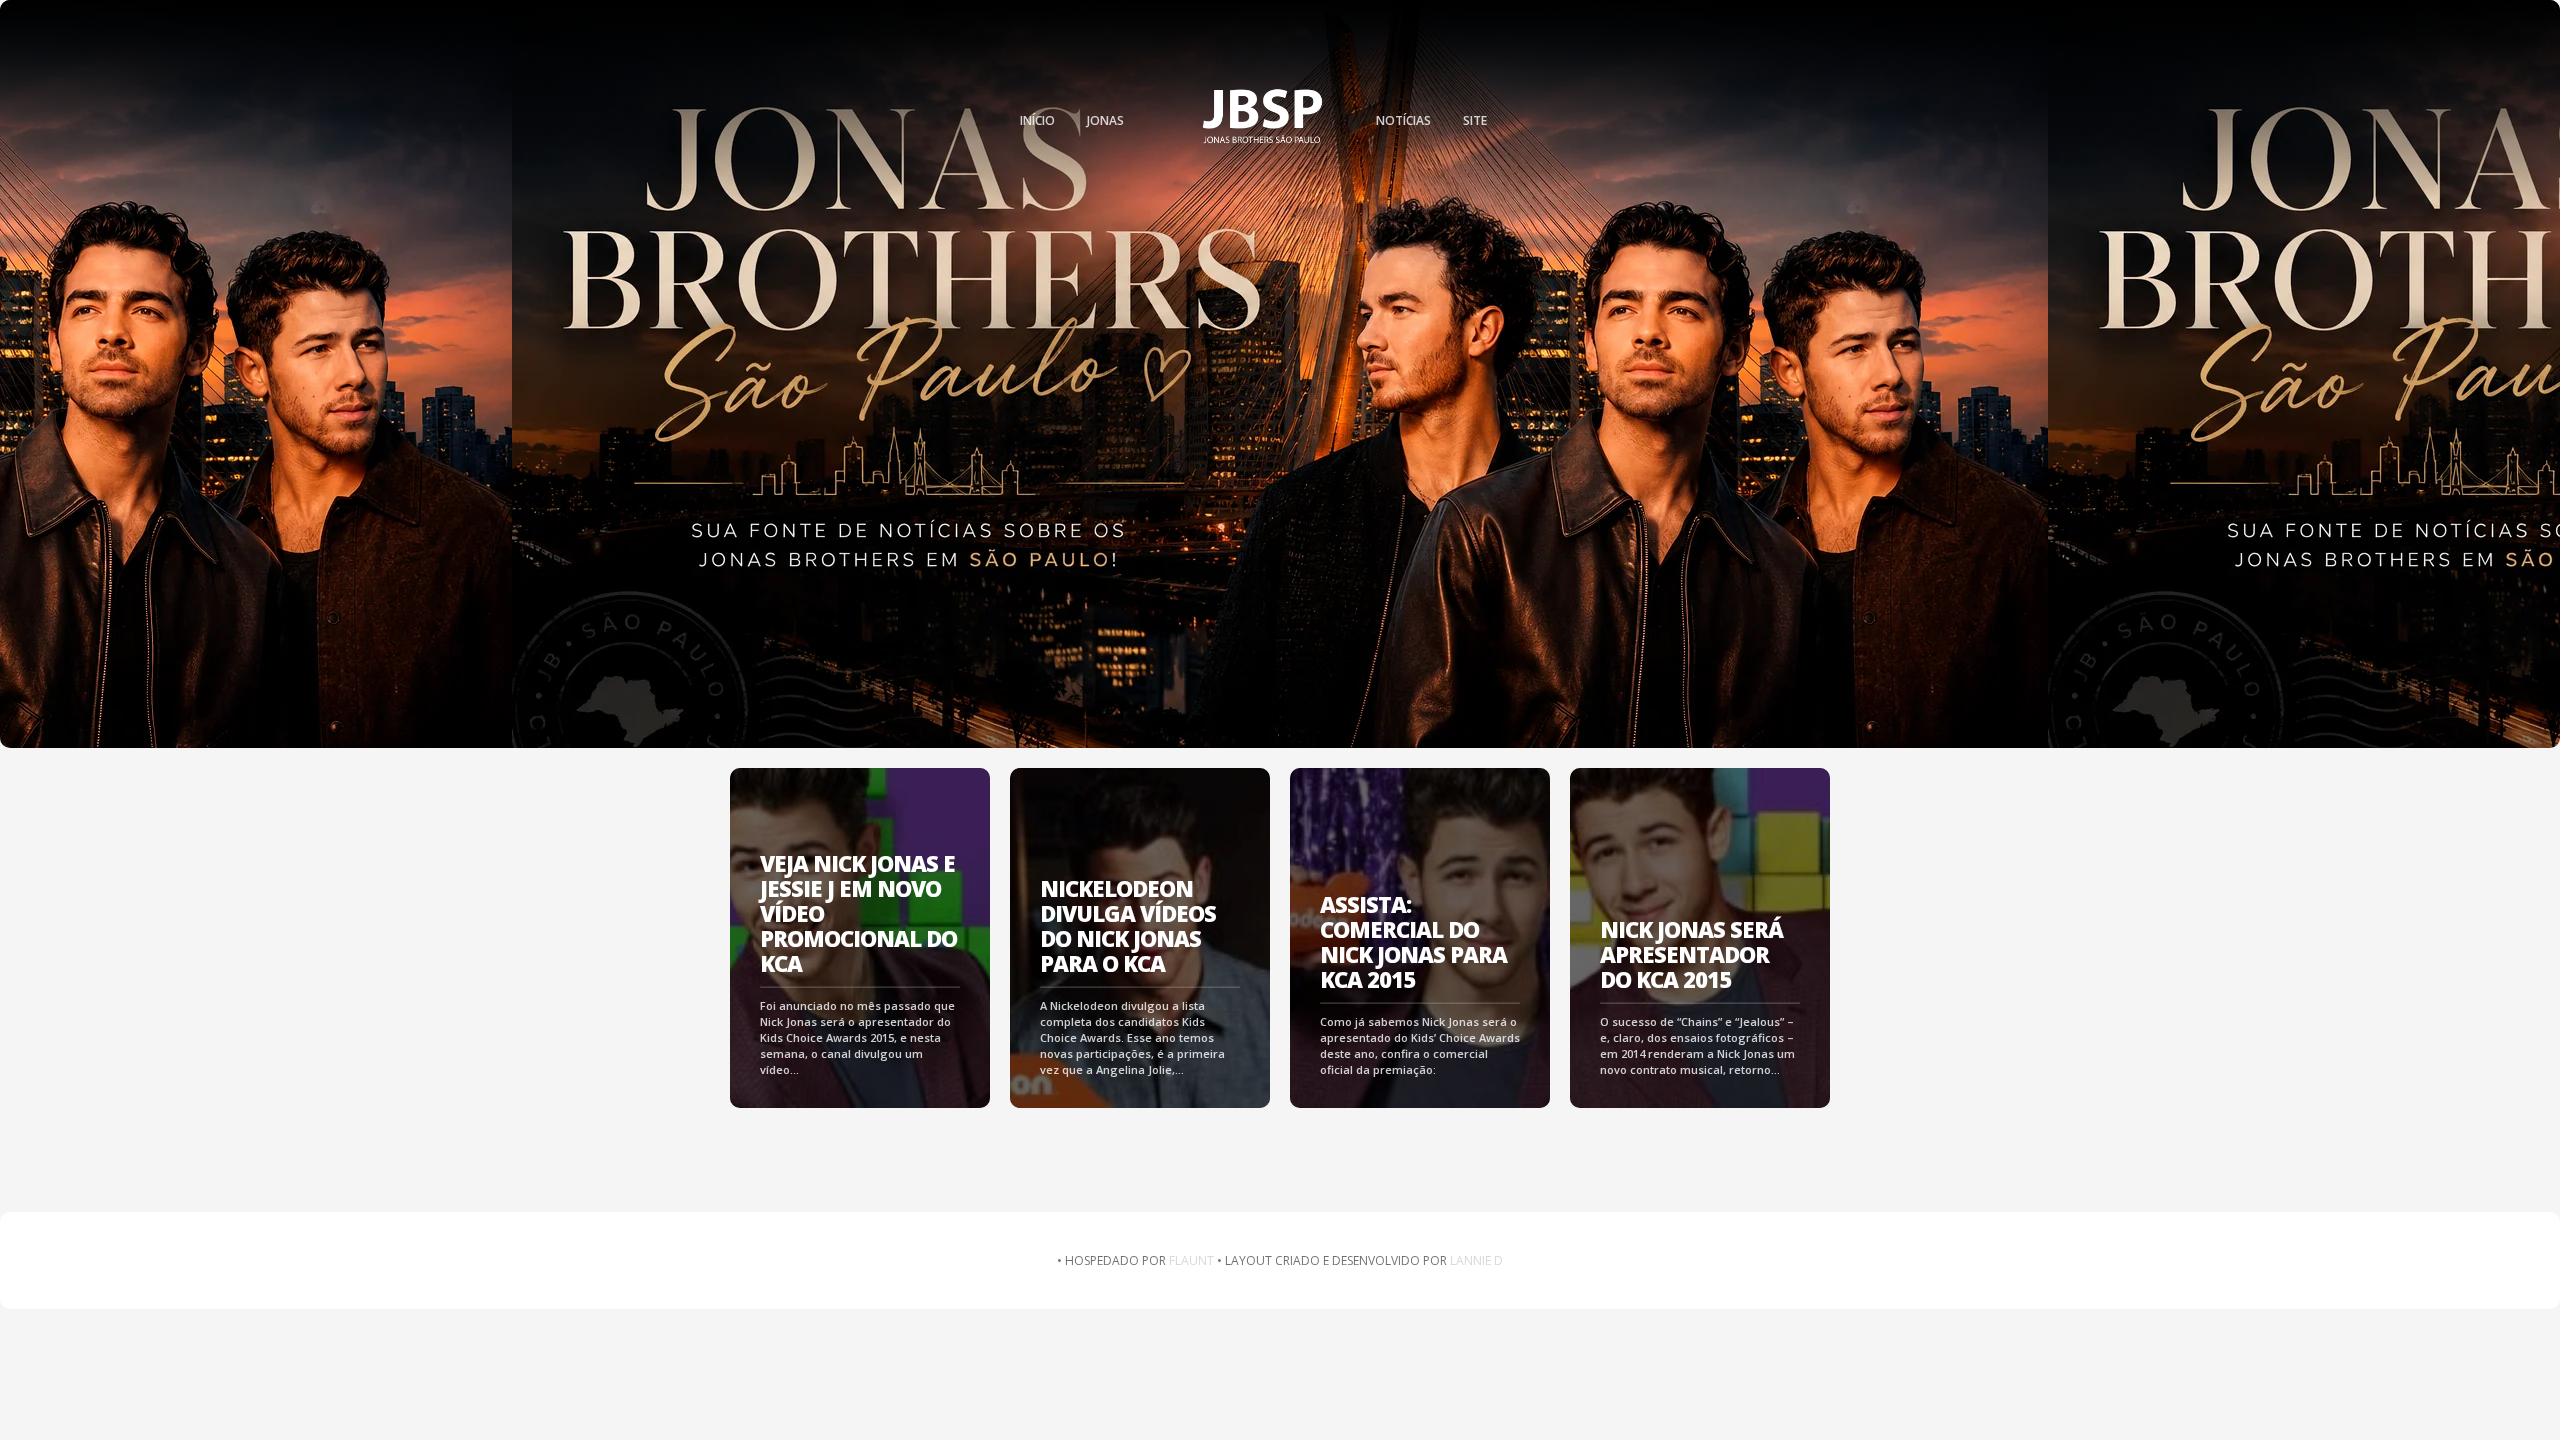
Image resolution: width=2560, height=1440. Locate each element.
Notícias (1403, 120)
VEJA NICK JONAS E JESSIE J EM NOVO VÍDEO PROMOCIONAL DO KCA (858, 913)
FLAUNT (1191, 1260)
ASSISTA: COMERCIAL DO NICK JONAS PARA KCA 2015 (1413, 942)
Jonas (1105, 120)
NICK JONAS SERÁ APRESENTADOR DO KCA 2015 (1691, 954)
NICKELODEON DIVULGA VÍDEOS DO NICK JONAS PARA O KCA (1128, 926)
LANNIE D (1476, 1260)
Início (1037, 120)
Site (1475, 120)
